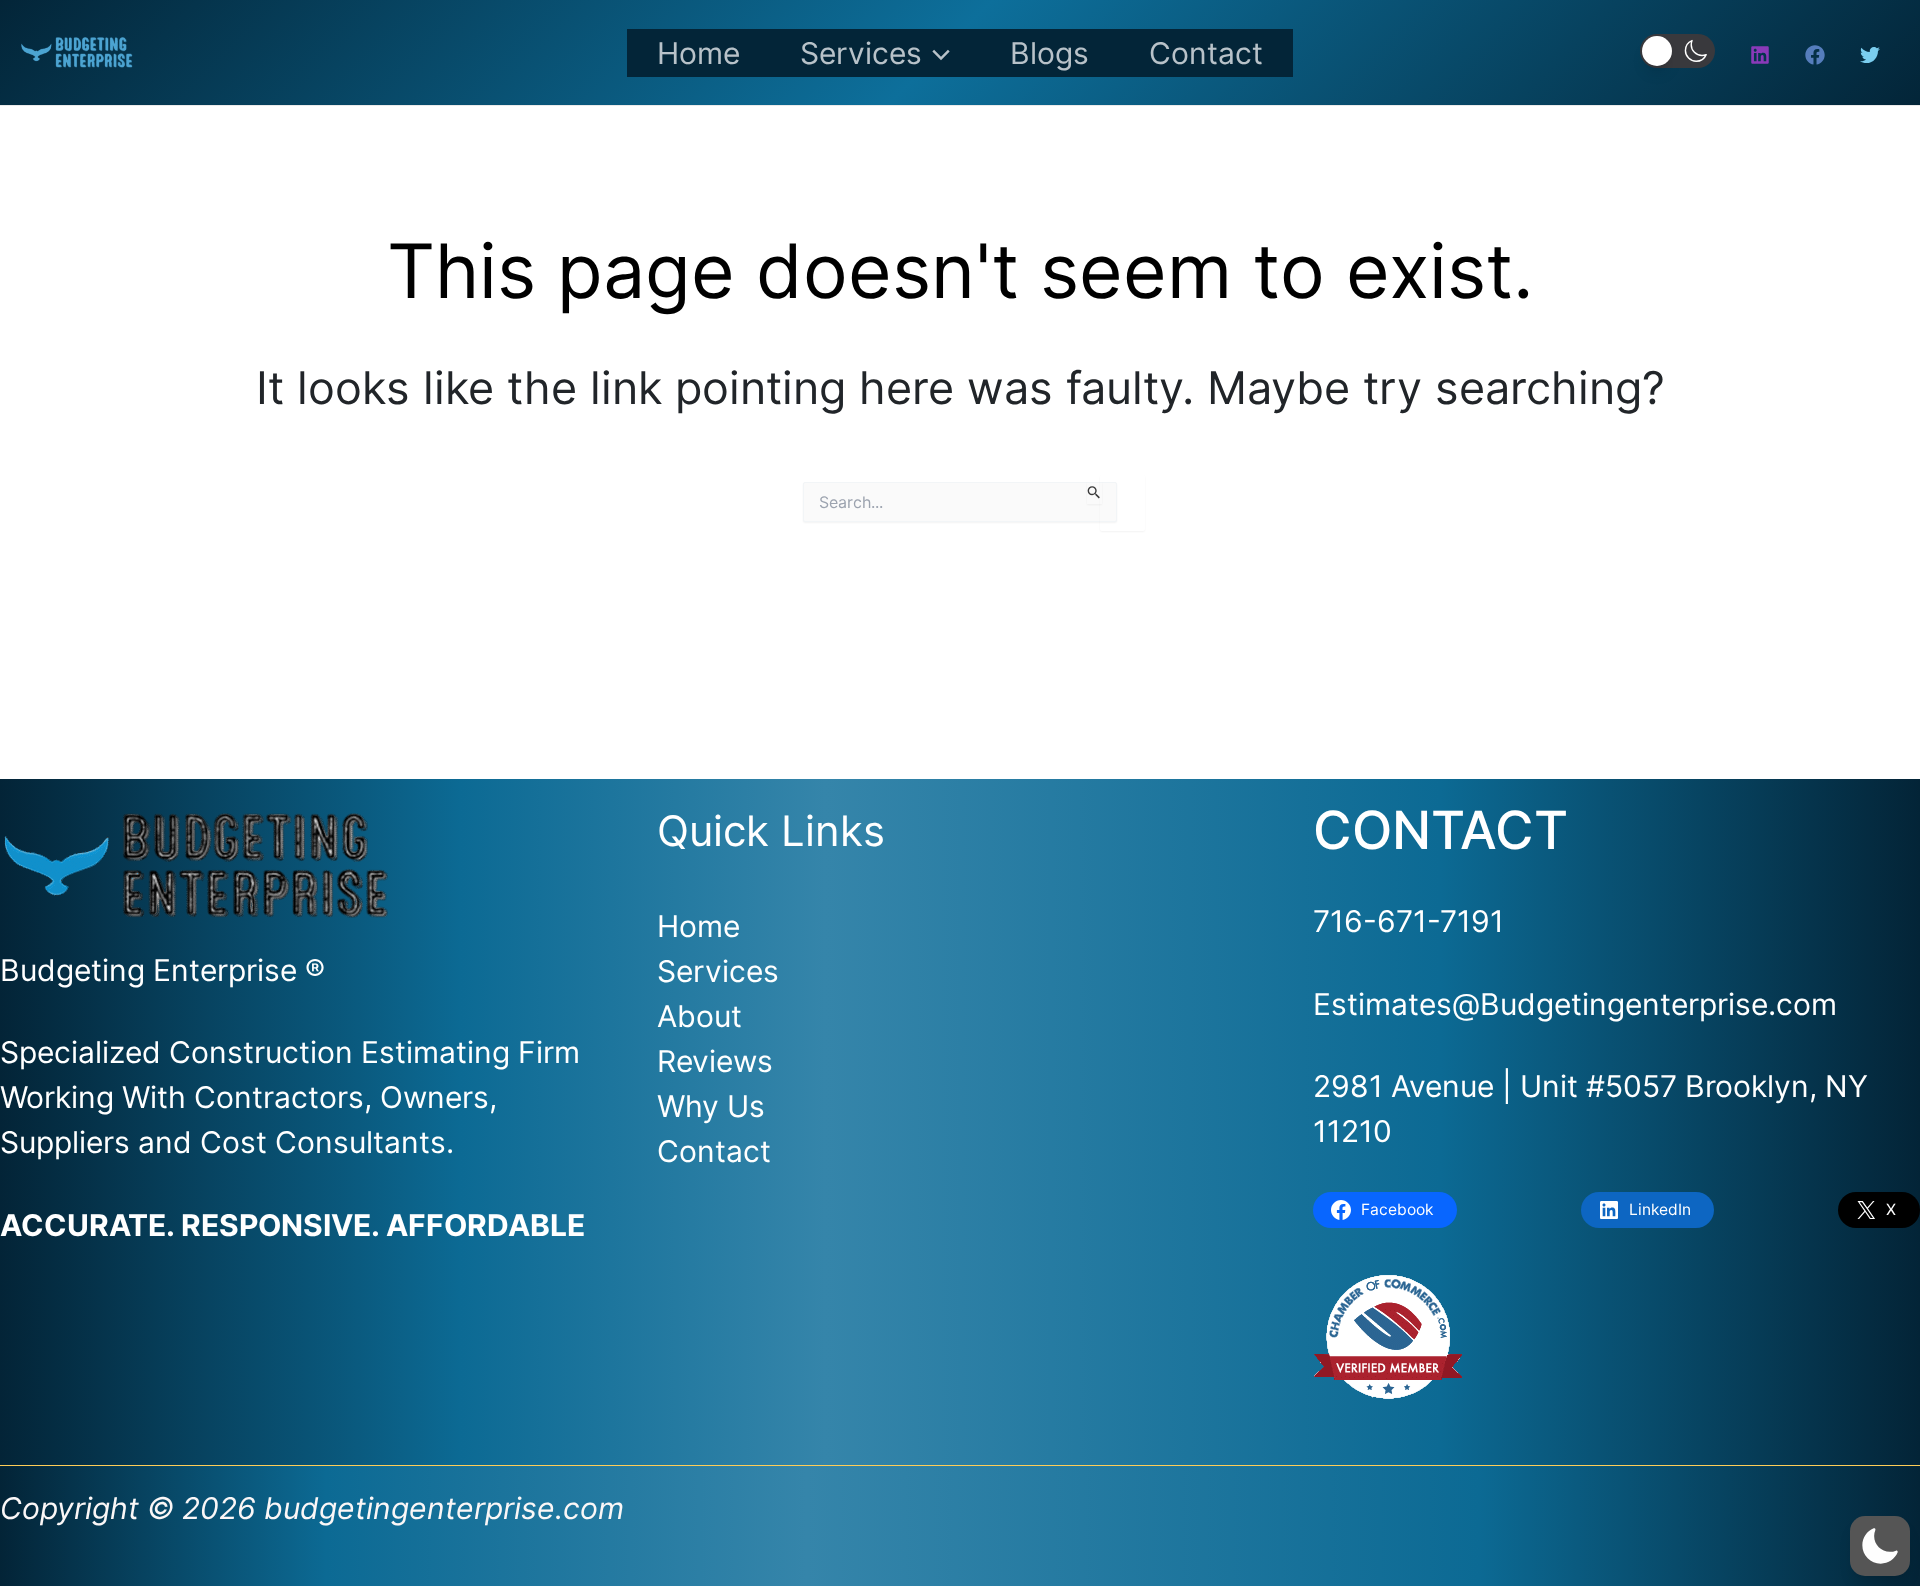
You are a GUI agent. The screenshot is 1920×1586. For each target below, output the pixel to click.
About (699, 1016)
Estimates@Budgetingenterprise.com (1575, 1004)
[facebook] (1818, 55)
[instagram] (1763, 55)
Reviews (715, 1061)
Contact (1206, 53)
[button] (936, 53)
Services (861, 53)
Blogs (1049, 53)
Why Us (711, 1106)
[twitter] (1873, 55)
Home (698, 53)
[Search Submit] (1094, 493)
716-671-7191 (1408, 921)
